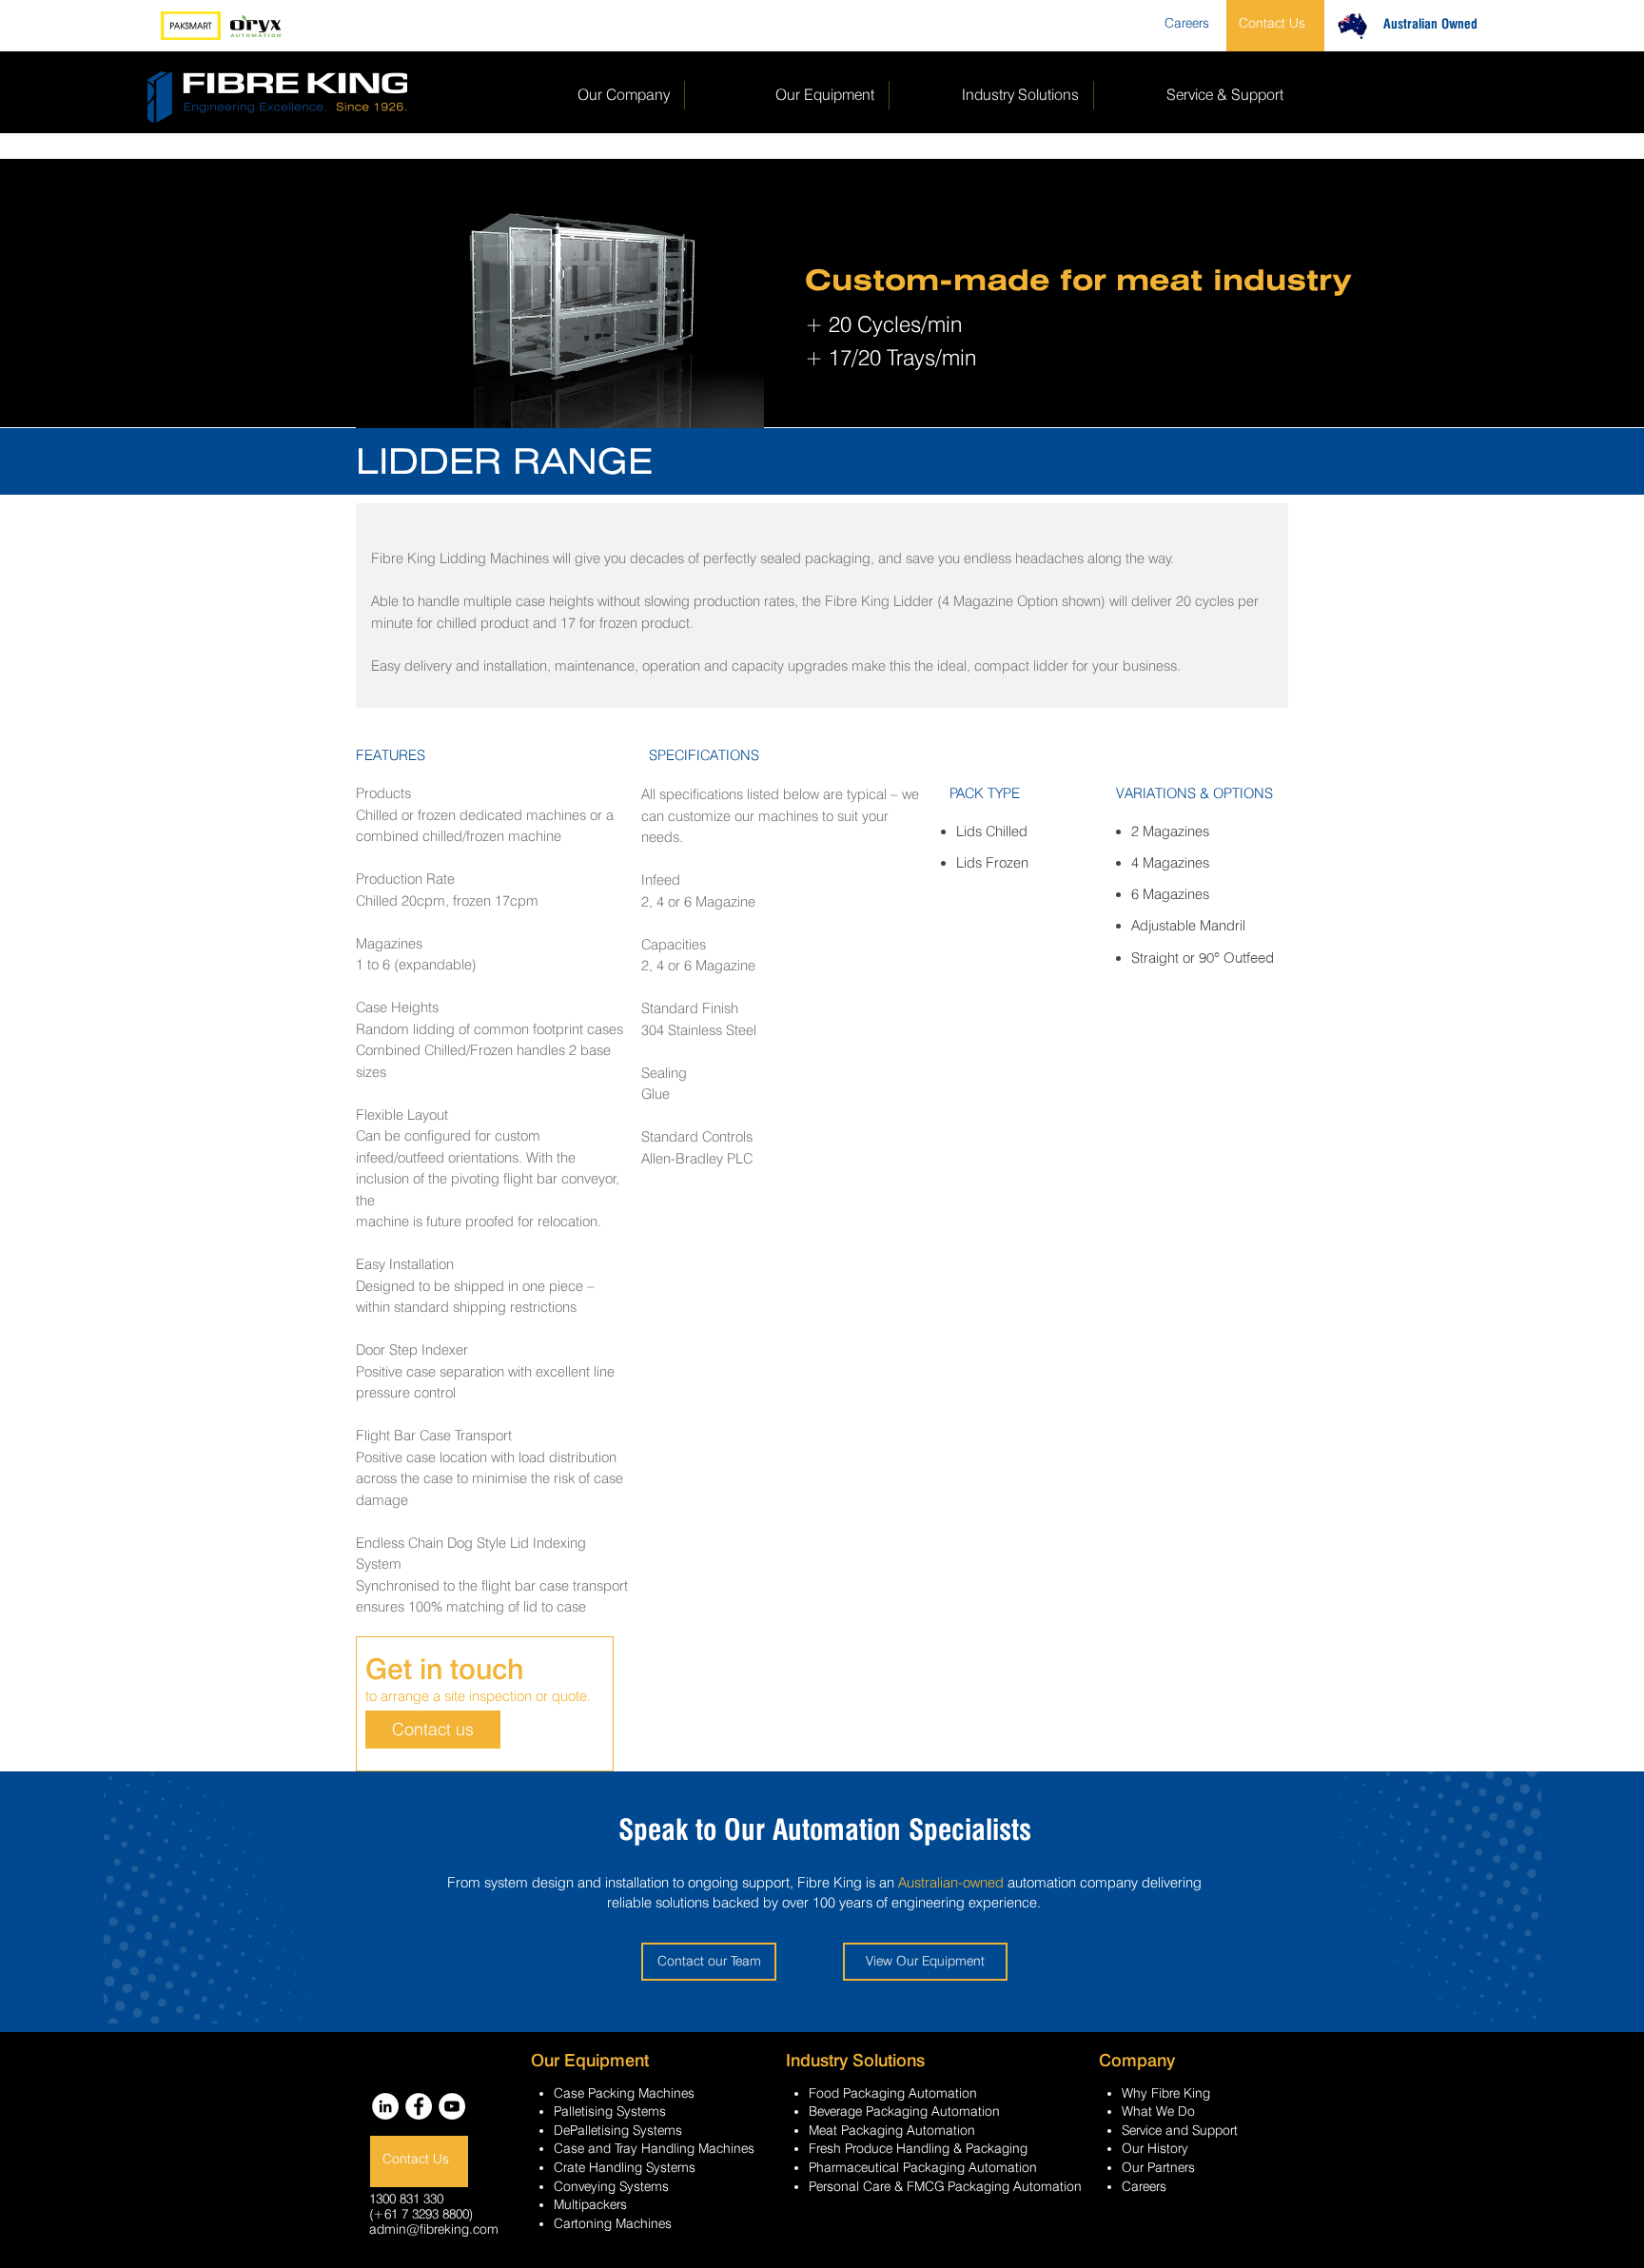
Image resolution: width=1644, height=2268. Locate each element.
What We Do (1158, 2111)
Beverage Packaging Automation (904, 2111)
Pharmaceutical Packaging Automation (923, 2167)
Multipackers (590, 2204)
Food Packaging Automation (893, 2093)
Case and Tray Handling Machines (654, 2148)
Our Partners (1158, 2167)
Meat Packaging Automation (892, 2130)
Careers (1144, 2186)
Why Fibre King (1166, 2093)
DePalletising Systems (618, 2130)
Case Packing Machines (624, 2093)
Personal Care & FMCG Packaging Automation (945, 2186)
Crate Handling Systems (625, 2167)
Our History (1155, 2148)
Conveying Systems (611, 2186)
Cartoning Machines (613, 2223)
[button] (544, 293)
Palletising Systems (610, 2111)
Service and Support (1180, 2130)
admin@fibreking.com (434, 2229)
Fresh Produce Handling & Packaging (918, 2148)
